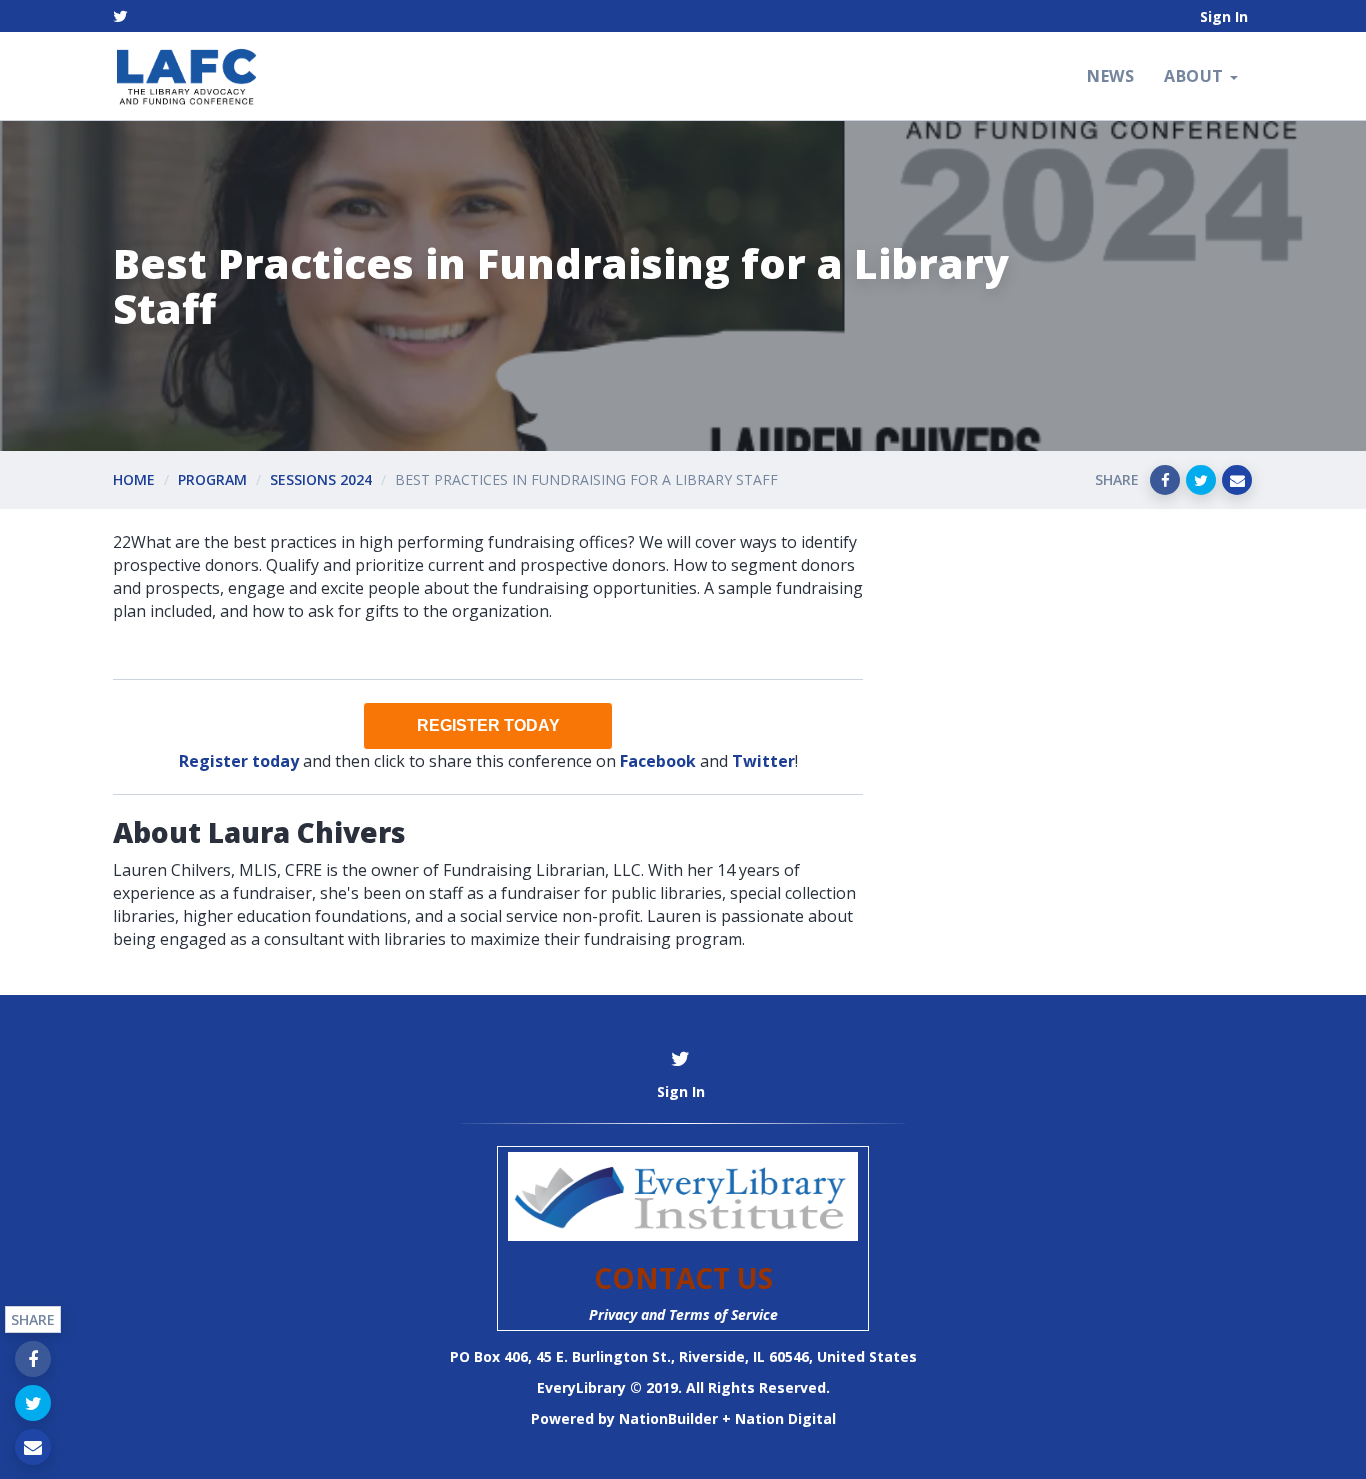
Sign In (1224, 16)
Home (134, 479)
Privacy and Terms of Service (683, 1314)
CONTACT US (683, 1278)
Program (212, 479)
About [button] (1196, 76)
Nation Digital (785, 1418)
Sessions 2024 (321, 479)
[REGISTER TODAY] (488, 726)
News (1110, 76)
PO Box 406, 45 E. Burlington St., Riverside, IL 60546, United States (683, 1356)
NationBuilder (668, 1418)
